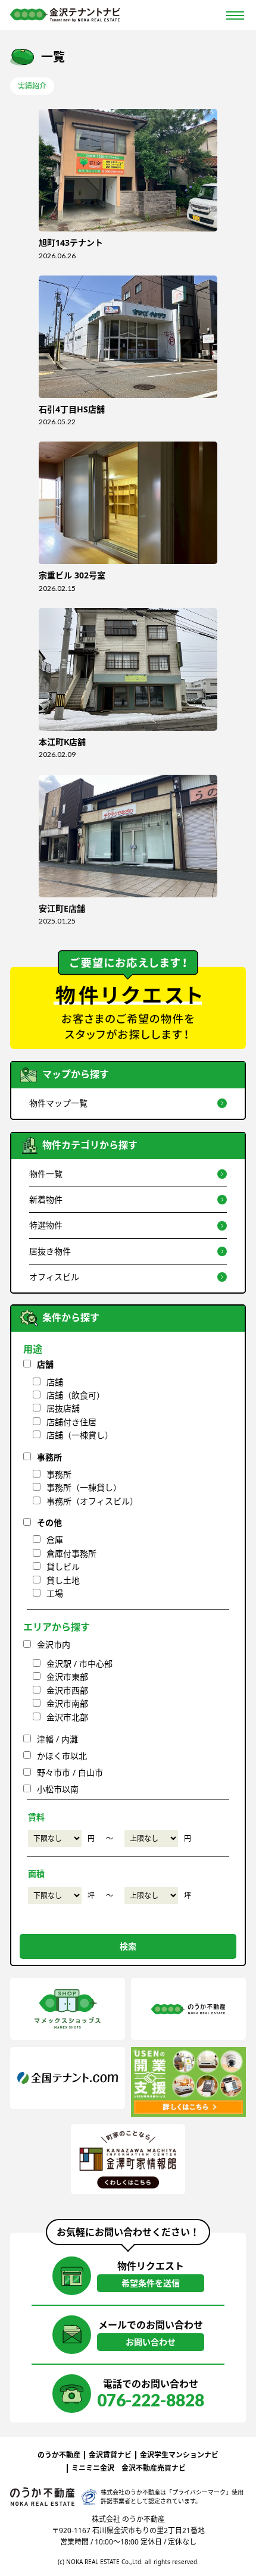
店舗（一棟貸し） (80, 1435)
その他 (49, 1522)
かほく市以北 (62, 1756)
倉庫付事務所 (71, 1553)
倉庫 (55, 1540)
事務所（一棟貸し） (84, 1487)
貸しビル (63, 1566)
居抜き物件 (50, 1251)
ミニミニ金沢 (93, 2468)
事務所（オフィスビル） (92, 1501)
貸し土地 (63, 1580)
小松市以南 (58, 1789)
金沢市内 (54, 1644)
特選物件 (46, 1225)
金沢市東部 (67, 1677)
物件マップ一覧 (58, 1103)
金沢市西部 (67, 1690)
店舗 (45, 1364)
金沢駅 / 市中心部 (79, 1663)
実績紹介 (32, 86)
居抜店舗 (63, 1408)
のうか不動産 (59, 2455)
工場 (55, 1593)
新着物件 (46, 1199)
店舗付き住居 (71, 1422)
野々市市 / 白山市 (70, 1772)
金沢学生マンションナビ (179, 2455)
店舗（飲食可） (76, 1395)
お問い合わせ (151, 2342)
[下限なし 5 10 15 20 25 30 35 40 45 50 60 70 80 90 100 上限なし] (55, 1896)
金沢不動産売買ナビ (154, 2468)
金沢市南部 (67, 1703)
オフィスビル (54, 1277)
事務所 (49, 1457)
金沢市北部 (67, 1717)
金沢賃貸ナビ (110, 2455)
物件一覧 (46, 1174)
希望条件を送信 (151, 2283)
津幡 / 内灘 (57, 1739)
